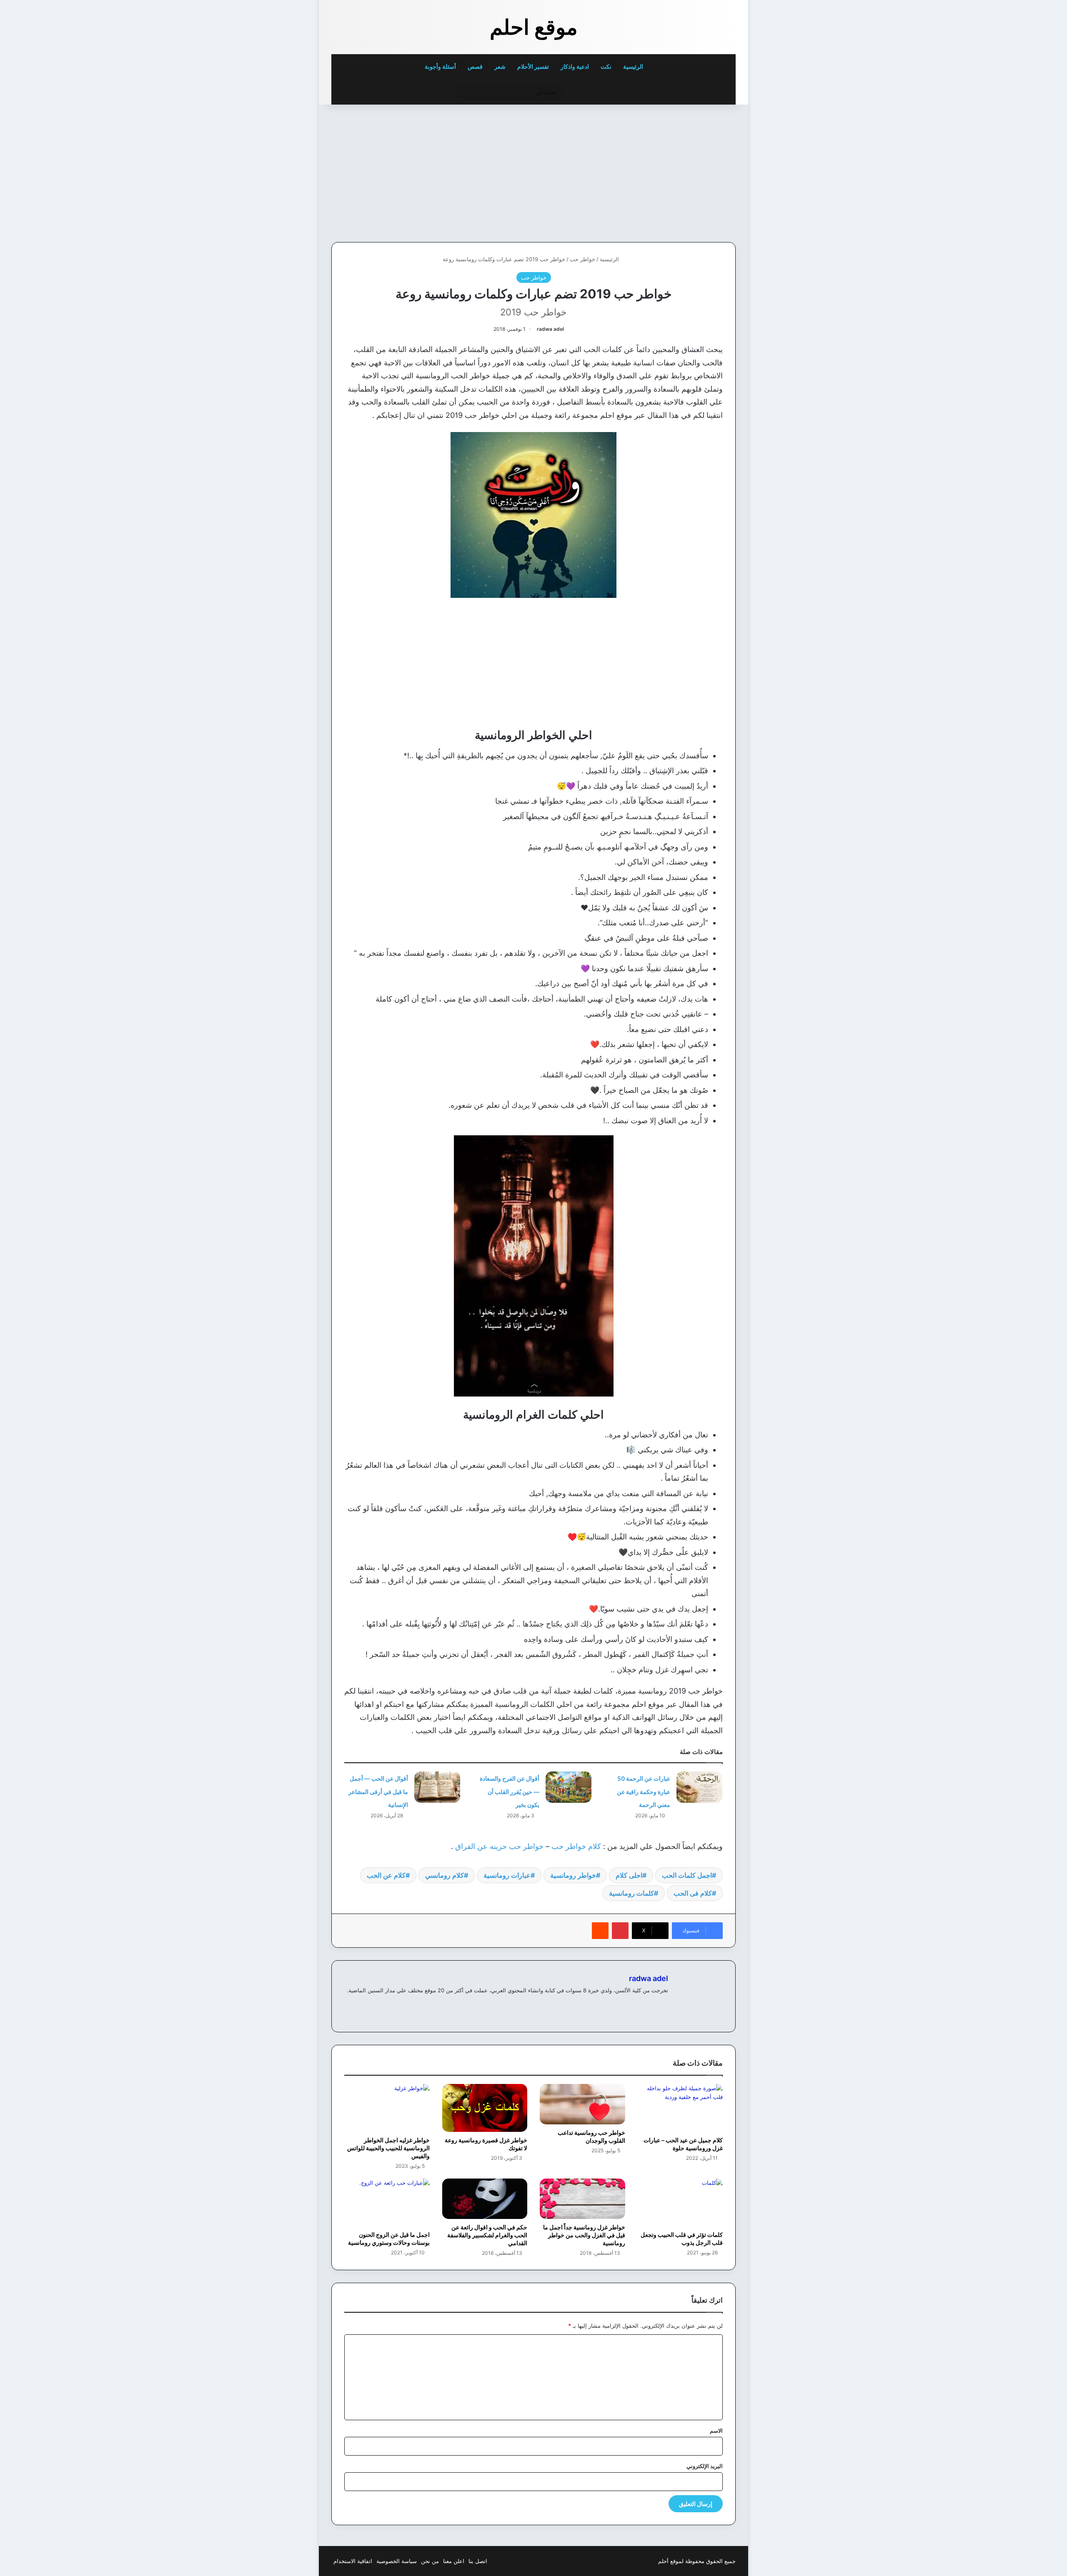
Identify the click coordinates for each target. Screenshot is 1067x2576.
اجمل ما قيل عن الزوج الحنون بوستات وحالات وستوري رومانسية (389, 2239)
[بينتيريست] (620, 1931)
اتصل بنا (478, 2561)
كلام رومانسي (445, 1875)
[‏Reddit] (600, 1931)
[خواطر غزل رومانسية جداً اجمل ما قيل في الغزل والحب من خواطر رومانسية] (582, 2199)
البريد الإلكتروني (705, 2466)
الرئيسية (634, 66)
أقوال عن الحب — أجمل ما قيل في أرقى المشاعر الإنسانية (378, 1791)
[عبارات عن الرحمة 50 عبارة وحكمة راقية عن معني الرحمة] (699, 1787)
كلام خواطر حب (576, 1846)
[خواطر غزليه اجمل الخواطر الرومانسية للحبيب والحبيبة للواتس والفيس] (387, 2108)
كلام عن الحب (386, 1875)
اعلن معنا (454, 2561)
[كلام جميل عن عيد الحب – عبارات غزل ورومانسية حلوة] (680, 2108)
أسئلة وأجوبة (440, 66)
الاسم (716, 2431)
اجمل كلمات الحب (687, 1875)
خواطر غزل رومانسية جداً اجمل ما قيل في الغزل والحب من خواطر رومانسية (584, 2235)
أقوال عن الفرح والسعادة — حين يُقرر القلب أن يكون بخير (510, 1791)
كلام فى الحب (693, 1893)
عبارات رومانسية (507, 1875)
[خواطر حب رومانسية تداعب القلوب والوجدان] (582, 2104)
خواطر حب (582, 259)
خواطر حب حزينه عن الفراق (499, 1846)
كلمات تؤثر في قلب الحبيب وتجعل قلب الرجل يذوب (682, 2239)
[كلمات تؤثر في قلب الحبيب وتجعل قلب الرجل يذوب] (680, 2202)
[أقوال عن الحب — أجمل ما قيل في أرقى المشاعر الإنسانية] (437, 1787)
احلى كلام (629, 1875)
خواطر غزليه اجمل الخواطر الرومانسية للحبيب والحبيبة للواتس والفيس (388, 2148)
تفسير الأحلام (533, 66)
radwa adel (550, 329)
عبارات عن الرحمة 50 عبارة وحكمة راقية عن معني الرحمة (644, 1791)
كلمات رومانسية (631, 1893)
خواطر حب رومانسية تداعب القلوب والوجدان (591, 2136)
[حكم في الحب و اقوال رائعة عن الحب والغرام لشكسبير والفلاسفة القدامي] (485, 2199)
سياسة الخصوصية (397, 2561)
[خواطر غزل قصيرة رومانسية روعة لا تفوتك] (485, 2108)
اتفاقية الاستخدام (353, 2561)
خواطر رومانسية (573, 1875)
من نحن (430, 2561)
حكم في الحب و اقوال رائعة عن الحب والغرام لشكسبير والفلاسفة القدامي (487, 2235)
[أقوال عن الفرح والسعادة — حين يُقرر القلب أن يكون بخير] (569, 1787)
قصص (475, 66)
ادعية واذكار (575, 66)
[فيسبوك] (663, 2004)
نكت (606, 66)
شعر (500, 66)
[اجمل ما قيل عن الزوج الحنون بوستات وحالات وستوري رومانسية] (387, 2202)
